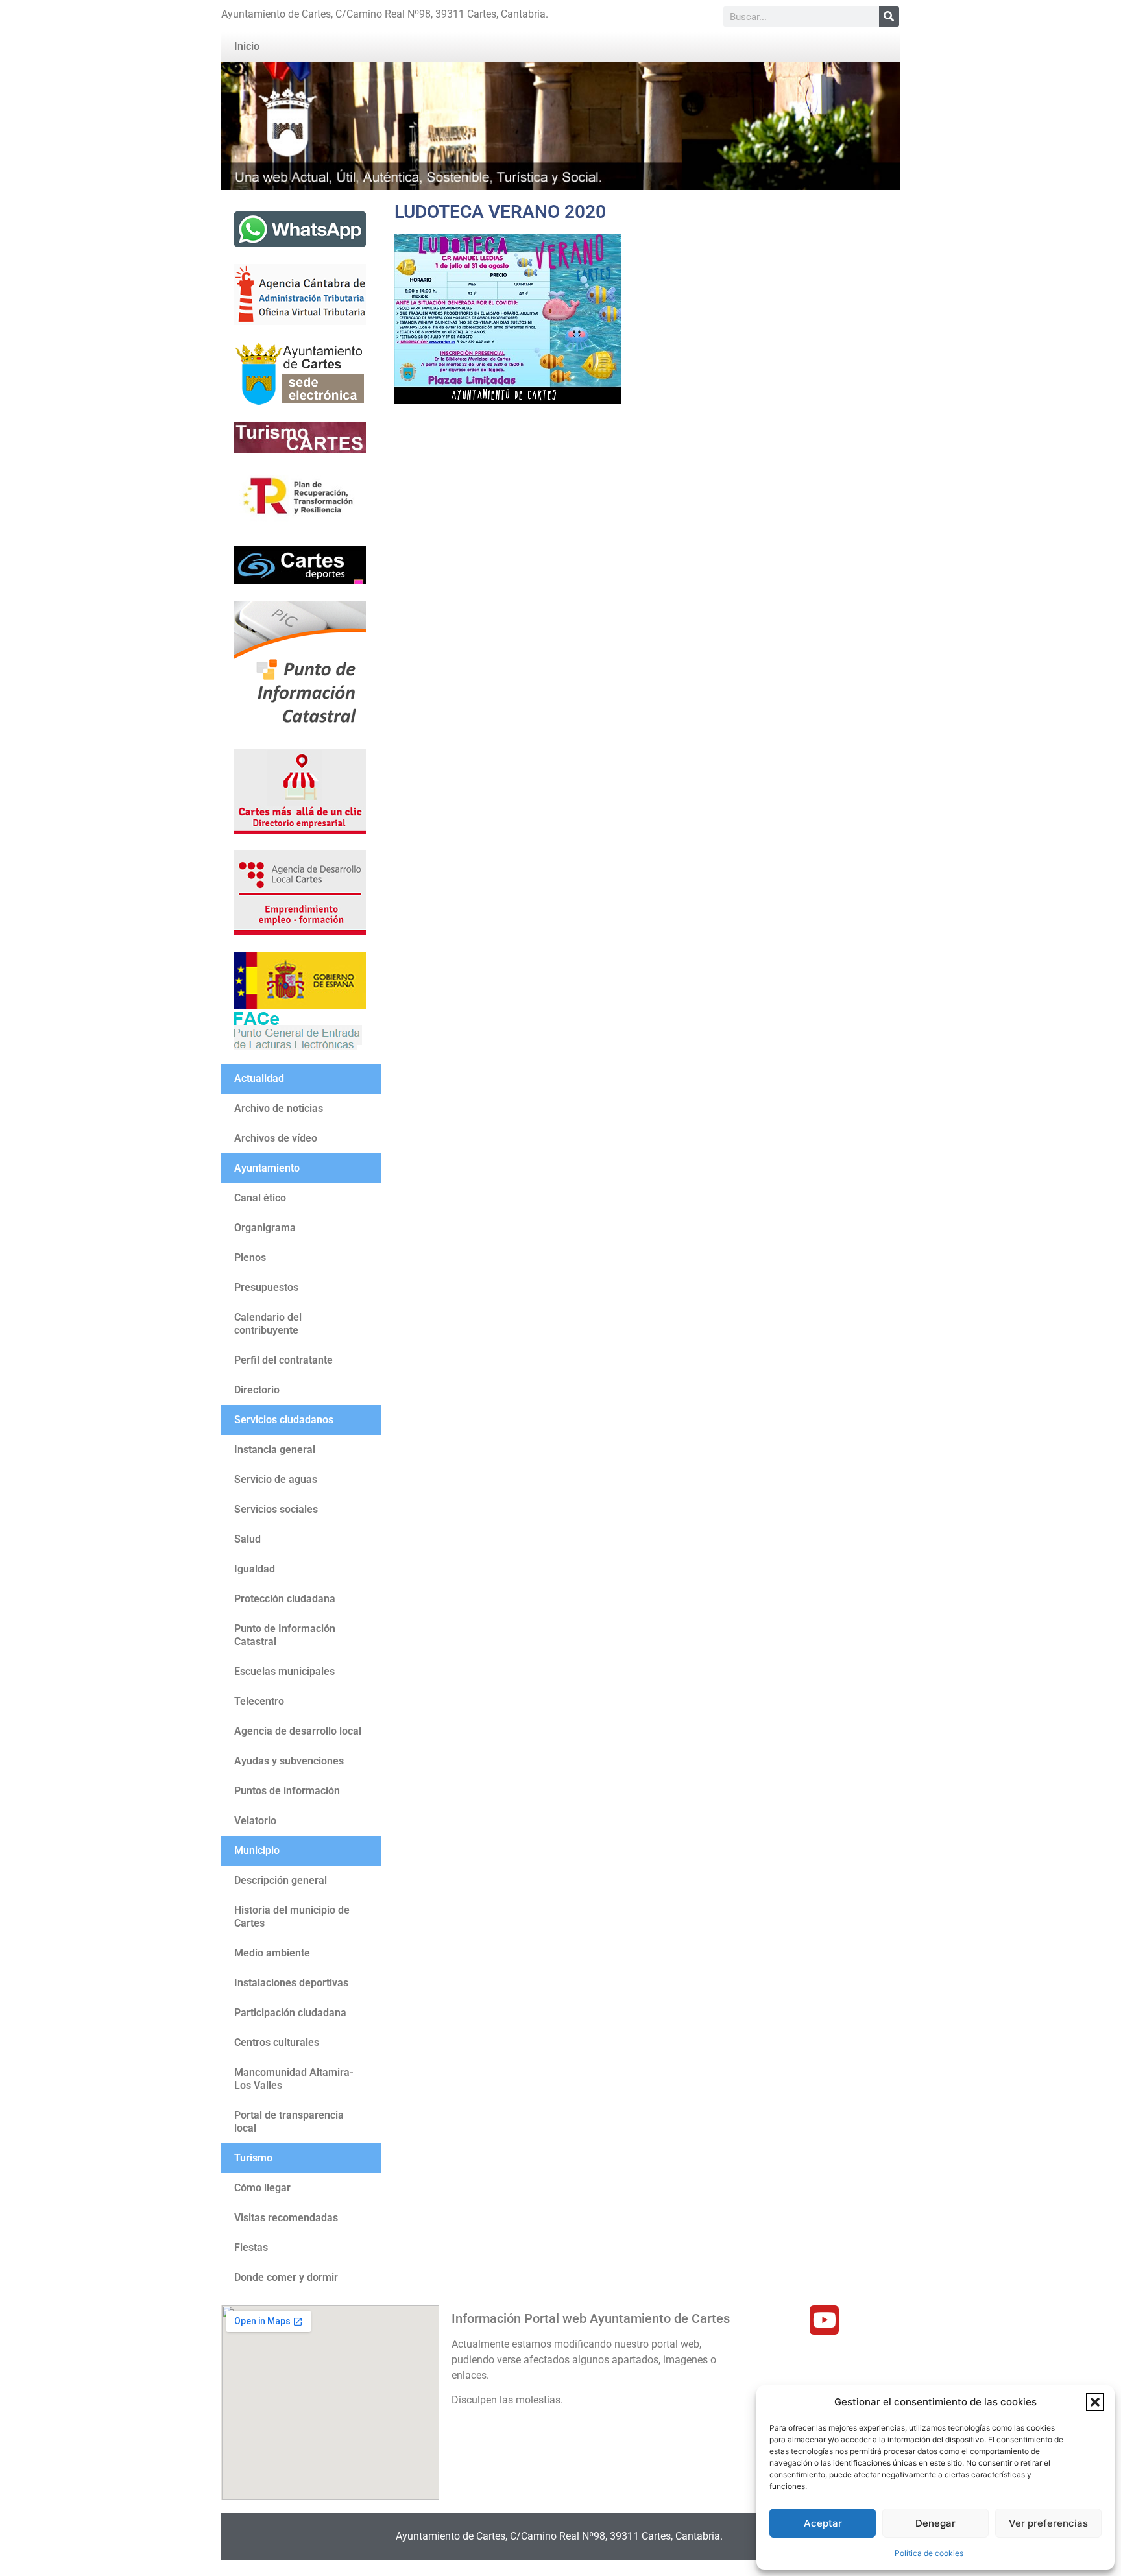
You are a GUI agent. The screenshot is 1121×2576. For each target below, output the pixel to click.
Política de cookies (929, 2553)
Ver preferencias (1048, 2523)
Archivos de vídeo (276, 1138)
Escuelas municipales (284, 1671)
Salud (247, 1539)
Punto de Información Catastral (285, 1635)
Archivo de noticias (279, 1108)
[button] (1095, 2402)
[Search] (889, 17)
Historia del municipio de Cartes (292, 1917)
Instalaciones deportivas (291, 1983)
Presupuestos (266, 1287)
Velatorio (255, 1821)
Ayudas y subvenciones (289, 1761)
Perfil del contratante (283, 1360)
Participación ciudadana (290, 2013)
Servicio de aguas (276, 1479)
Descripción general (281, 1880)
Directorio (257, 1390)
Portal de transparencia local (289, 2122)
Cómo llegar (262, 2188)
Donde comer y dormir (286, 2277)
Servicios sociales (276, 1509)
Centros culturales (277, 2042)
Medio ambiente (272, 1953)
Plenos (250, 1258)
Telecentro (259, 1701)
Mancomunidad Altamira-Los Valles (294, 2079)
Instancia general (275, 1450)
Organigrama (265, 1228)
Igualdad (255, 1569)
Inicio (247, 46)
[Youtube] (824, 2320)
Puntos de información (287, 1791)
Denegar (935, 2523)
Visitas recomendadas (286, 2218)
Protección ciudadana (285, 1599)
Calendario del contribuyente (268, 1324)
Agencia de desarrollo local (298, 1731)
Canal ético (260, 1198)
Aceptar (823, 2523)
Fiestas (251, 2247)
